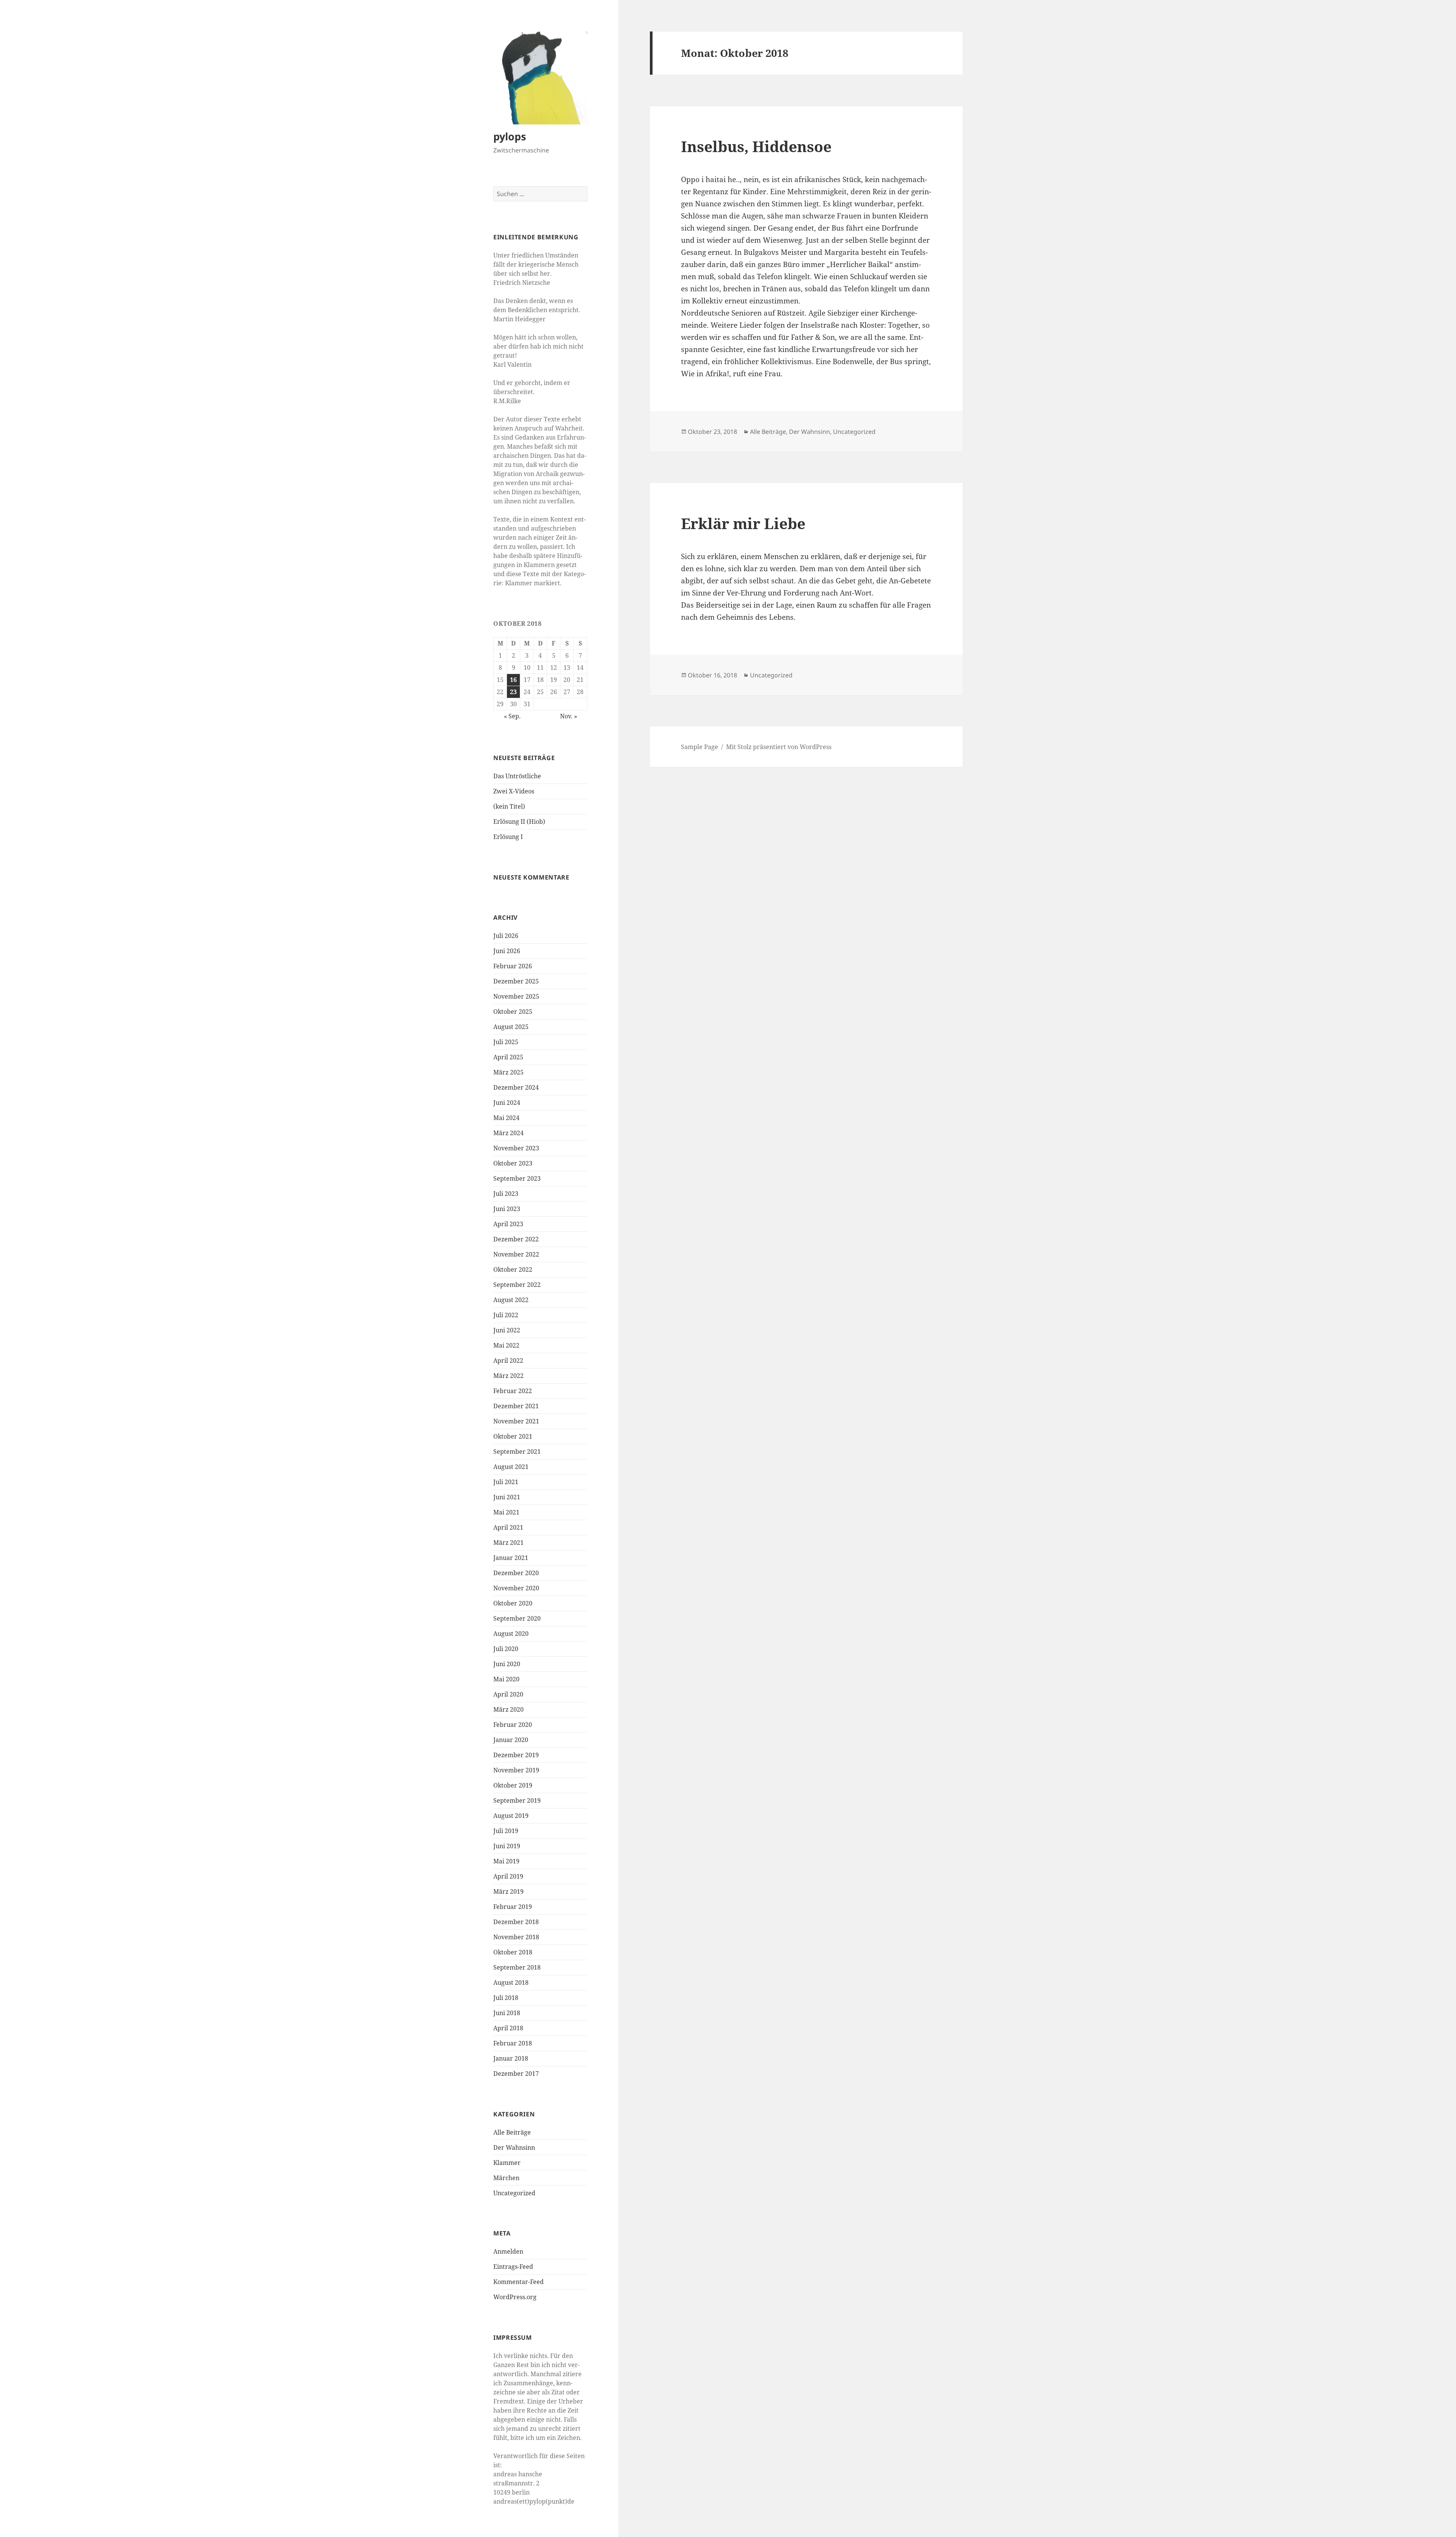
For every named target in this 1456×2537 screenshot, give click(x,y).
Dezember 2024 (516, 1087)
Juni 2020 (507, 1664)
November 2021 (516, 1421)
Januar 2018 (511, 2058)
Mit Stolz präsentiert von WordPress (779, 747)
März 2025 (508, 1072)
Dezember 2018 (516, 1922)
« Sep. (512, 716)
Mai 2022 (506, 1345)
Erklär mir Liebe (743, 523)
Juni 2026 (507, 951)
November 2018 (516, 1937)
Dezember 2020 (516, 1573)
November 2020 (516, 1588)
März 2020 (508, 1709)
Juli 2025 (506, 1042)
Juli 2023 (506, 1194)
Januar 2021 (511, 1558)
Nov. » (569, 716)
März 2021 (508, 1543)
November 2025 (516, 996)
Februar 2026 (513, 966)
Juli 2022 (506, 1315)
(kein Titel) (509, 806)
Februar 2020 (513, 1725)
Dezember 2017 (516, 2074)
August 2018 (511, 1982)
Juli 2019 (506, 1831)
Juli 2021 (506, 1482)
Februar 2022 (513, 1391)
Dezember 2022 (516, 1239)
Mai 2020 (506, 1679)
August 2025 (511, 1027)
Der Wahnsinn (514, 2147)
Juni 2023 (507, 1209)
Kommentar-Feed (519, 2282)
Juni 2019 (507, 1846)
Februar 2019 (513, 1907)
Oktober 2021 (513, 1436)
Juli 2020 (506, 1649)
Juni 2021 (507, 1497)
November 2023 (516, 1148)
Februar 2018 (513, 2043)
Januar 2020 (511, 1740)
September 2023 (517, 1178)
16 (513, 680)
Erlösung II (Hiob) (519, 822)
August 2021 (511, 1467)
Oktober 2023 (513, 1163)
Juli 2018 (506, 1998)
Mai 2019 (506, 1861)
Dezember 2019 (516, 1755)
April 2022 (508, 1360)
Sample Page (700, 747)
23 (513, 692)
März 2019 (508, 1891)
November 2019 (516, 1770)
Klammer (507, 2163)
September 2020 (517, 1618)
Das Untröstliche (517, 776)
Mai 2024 (506, 1118)
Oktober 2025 (513, 1012)
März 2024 (508, 1133)
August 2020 (511, 1634)
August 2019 (511, 1816)
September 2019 (517, 1800)
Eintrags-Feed (513, 2267)
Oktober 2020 (513, 1603)
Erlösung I (508, 837)
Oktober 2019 (513, 1785)
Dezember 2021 (516, 1406)
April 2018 (508, 2028)
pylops (510, 136)
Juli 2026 (506, 936)
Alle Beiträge (512, 2132)
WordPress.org (515, 2297)
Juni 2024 (507, 1103)
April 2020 (508, 1694)
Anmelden (508, 2251)
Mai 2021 (506, 1512)
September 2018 (517, 1967)
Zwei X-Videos (514, 791)
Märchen (506, 2178)
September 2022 (517, 1285)
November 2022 (516, 1254)
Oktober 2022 (513, 1269)
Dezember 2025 (516, 981)
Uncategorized (514, 2193)
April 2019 (508, 1876)
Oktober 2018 (513, 1952)
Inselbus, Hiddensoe (756, 146)
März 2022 (508, 1376)
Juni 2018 (507, 2013)
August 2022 (511, 1300)
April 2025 (508, 1057)
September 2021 (517, 1452)
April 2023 (508, 1224)
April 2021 (508, 1527)
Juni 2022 (507, 1330)
